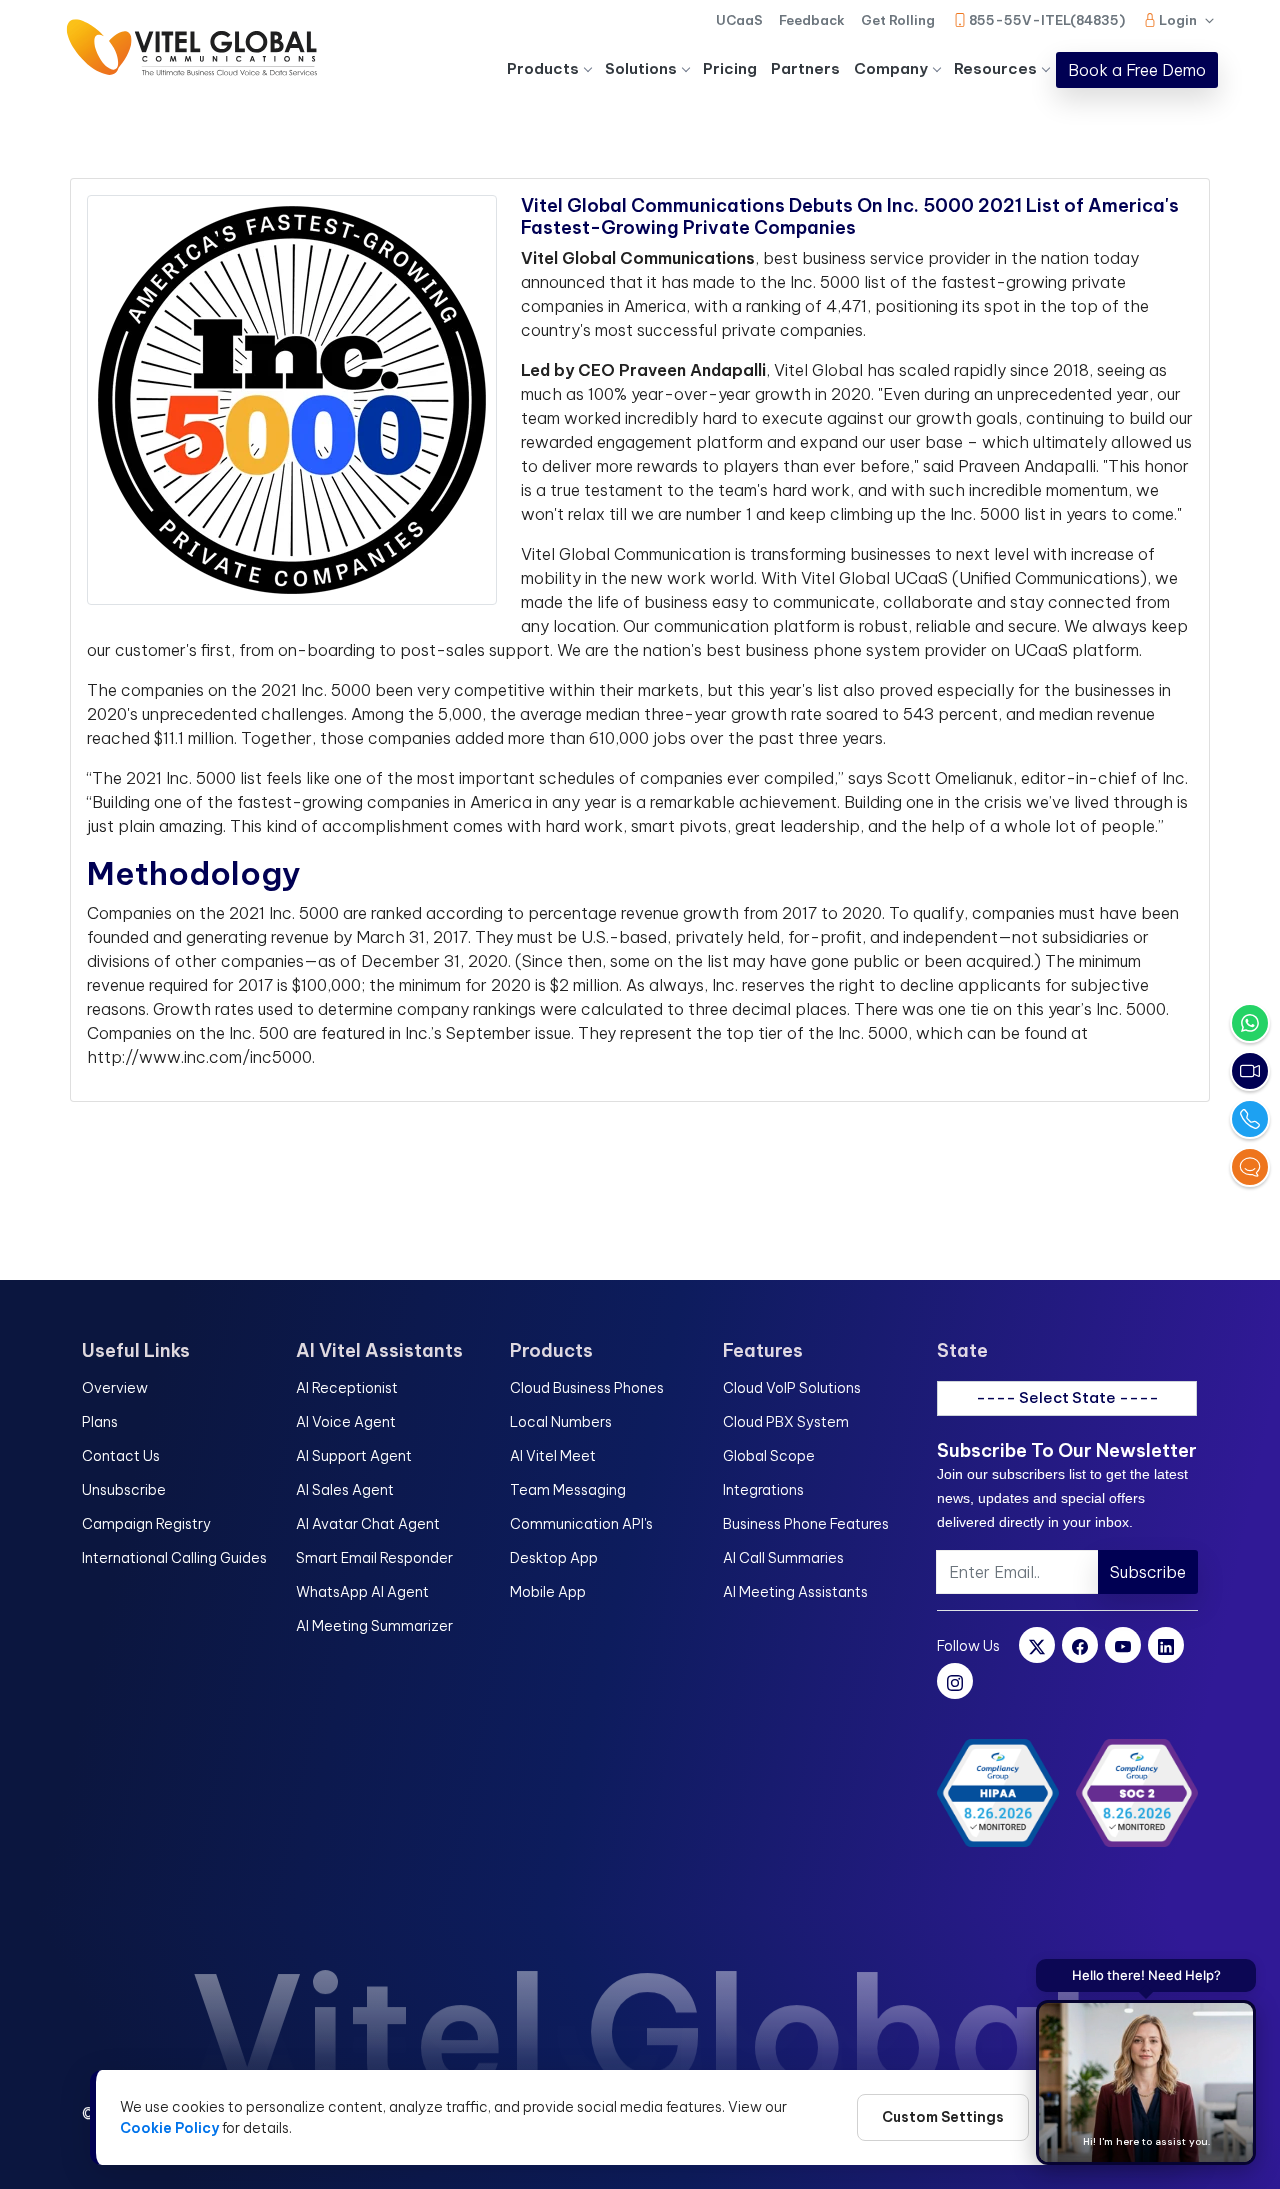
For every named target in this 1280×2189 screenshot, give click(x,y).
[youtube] (1123, 1645)
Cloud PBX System (786, 1422)
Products (543, 68)
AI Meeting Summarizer (374, 1626)
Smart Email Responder (374, 1558)
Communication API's (581, 1524)
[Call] (1250, 1119)
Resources (995, 68)
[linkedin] (1166, 1645)
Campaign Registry (146, 1524)
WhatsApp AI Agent (362, 1592)
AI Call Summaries (783, 1558)
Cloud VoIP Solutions (792, 1388)
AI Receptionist (347, 1388)
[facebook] (1080, 1645)
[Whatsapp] (1250, 1023)
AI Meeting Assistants (795, 1592)
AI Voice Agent (346, 1422)
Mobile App (548, 1592)
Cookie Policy (169, 2128)
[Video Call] (1250, 1071)
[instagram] (955, 1681)
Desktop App (554, 1558)
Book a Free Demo (1137, 70)
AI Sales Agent (345, 1490)
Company (891, 68)
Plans (100, 1422)
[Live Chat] (1250, 1167)
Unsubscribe (124, 1490)
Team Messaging (568, 1490)
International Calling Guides (174, 1558)
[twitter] (1037, 1645)
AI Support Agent (354, 1456)
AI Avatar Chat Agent (368, 1524)
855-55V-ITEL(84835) (1047, 20)
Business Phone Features (806, 1524)
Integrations (763, 1490)
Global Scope (769, 1456)
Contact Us (121, 1456)
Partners (805, 68)
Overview (115, 1388)
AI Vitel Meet (553, 1456)
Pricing (730, 68)
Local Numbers (561, 1422)
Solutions (641, 68)
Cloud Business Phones (587, 1388)
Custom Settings (943, 2117)
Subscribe (1148, 1572)
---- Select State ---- (1067, 1397)
